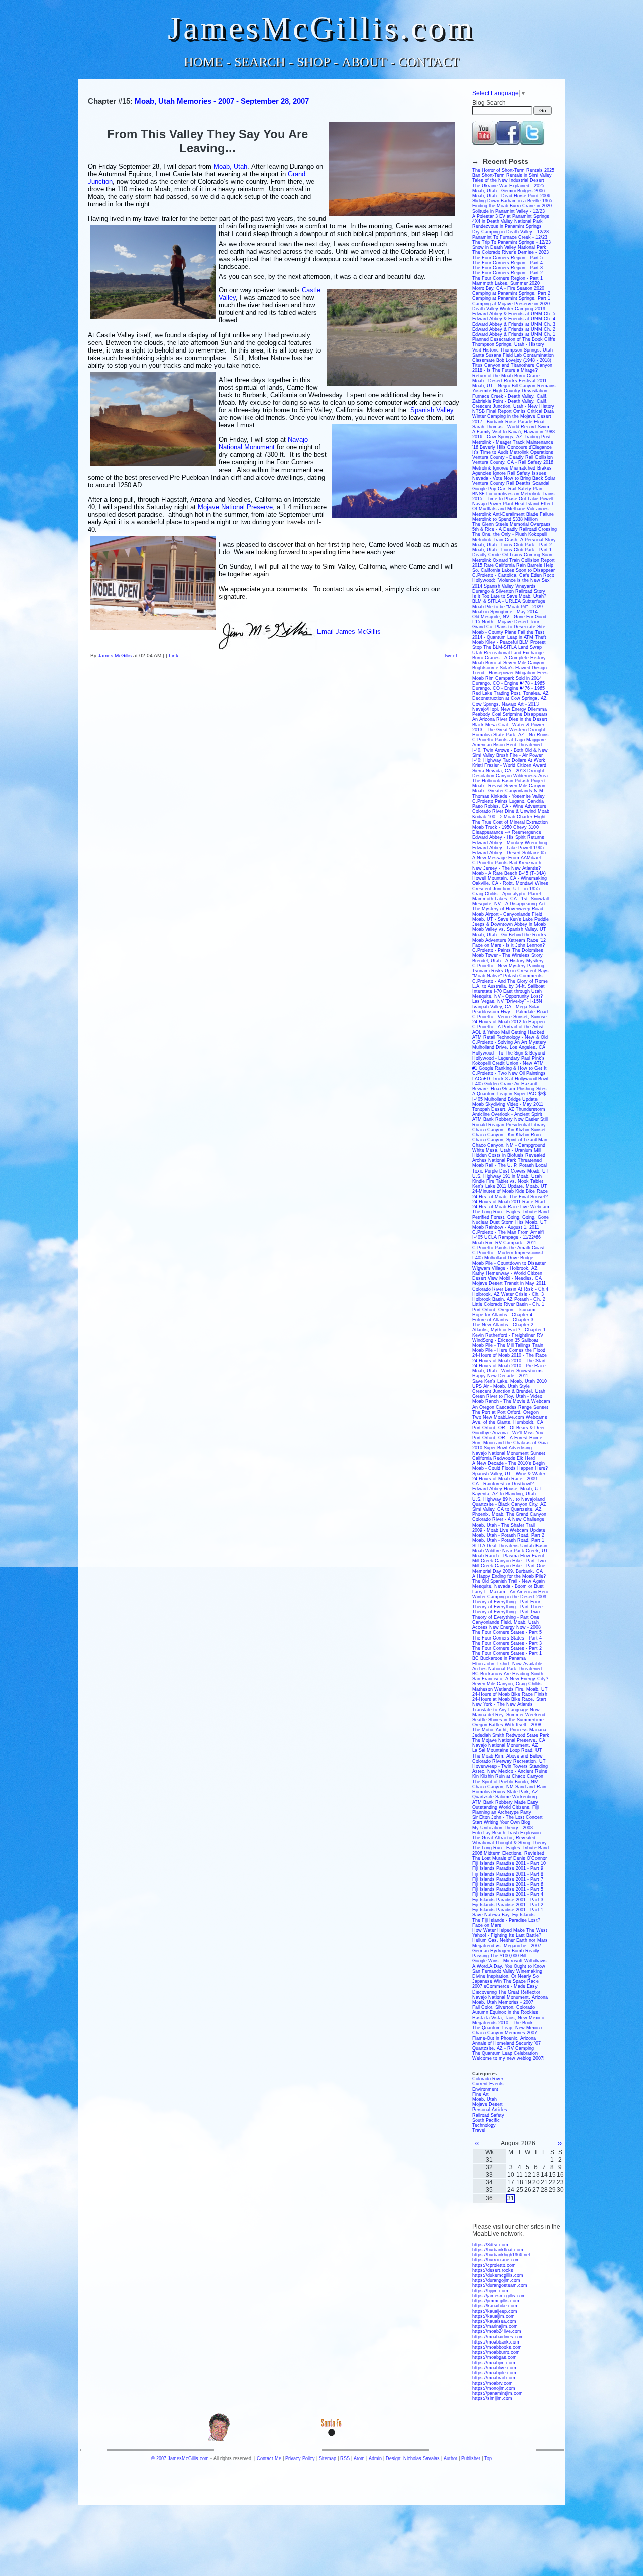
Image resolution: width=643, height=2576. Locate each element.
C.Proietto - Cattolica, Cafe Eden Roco (513, 575)
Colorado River (488, 2079)
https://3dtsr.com (490, 2245)
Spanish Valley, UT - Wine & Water (509, 1474)
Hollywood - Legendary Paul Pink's (508, 1058)
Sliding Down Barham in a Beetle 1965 (512, 201)
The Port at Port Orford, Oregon (505, 1412)
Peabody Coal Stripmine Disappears (510, 714)
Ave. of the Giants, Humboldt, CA (508, 1422)
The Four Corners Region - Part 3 (507, 268)
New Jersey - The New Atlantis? (506, 868)
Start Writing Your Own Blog (501, 1822)
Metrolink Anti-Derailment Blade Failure (513, 514)
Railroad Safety (488, 2115)
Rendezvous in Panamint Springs (507, 226)
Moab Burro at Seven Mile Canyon (508, 663)
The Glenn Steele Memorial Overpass (511, 524)
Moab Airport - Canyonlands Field (507, 914)
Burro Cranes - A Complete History (509, 658)
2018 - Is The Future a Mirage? (505, 370)
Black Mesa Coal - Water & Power (508, 725)
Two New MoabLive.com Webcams (510, 1417)
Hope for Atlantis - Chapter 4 (502, 1315)
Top (488, 2458)
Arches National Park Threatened (507, 1160)
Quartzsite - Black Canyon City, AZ (509, 1504)
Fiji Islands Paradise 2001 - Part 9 (508, 1868)
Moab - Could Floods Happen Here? (510, 1468)
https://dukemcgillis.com (498, 2275)
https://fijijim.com (490, 2291)
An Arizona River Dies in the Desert (510, 719)
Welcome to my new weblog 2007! (508, 2058)
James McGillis (115, 656)
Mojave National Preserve (235, 507)
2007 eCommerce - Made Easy (505, 1986)
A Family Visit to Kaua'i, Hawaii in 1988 (513, 432)
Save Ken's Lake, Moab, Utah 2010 (509, 1381)
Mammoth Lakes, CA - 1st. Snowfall (510, 899)
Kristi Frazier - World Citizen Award (509, 765)
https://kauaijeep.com (495, 2311)
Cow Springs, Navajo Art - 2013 (505, 704)
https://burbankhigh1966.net (501, 2255)
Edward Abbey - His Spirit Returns (508, 837)
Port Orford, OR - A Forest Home (507, 1438)
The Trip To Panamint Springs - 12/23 (511, 242)
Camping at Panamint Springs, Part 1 (511, 298)
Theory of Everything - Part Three (507, 1607)
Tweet (450, 656)
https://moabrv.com (493, 2383)
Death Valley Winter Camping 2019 (509, 309)
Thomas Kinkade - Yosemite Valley (508, 796)
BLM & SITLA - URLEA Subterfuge (509, 601)
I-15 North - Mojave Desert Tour (506, 622)
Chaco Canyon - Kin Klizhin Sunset (509, 1130)
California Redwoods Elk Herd (504, 1458)
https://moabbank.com (496, 2342)
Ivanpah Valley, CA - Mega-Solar (506, 1007)
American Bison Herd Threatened (507, 745)
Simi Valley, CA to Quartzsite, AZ (507, 1509)
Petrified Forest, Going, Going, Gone (510, 1217)
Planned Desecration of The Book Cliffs (514, 339)
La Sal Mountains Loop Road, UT (507, 1750)
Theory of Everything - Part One (506, 1617)
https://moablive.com (494, 2368)
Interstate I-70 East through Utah (507, 991)
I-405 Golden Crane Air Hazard (504, 1084)
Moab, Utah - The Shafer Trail (504, 1525)
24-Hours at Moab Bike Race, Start (509, 1699)
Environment (485, 2089)
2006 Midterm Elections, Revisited (508, 1853)
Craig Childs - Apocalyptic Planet (507, 894)
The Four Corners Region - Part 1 (507, 278)
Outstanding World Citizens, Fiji (505, 1807)
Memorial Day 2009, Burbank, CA (507, 1571)
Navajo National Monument (263, 443)
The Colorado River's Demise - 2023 (510, 252)
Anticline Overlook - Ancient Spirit (507, 1114)
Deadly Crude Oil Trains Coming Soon (512, 555)
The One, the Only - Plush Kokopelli (510, 534)
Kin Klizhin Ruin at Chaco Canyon (508, 1776)
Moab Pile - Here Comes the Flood (509, 1350)
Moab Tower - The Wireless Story (507, 955)
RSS (345, 2458)
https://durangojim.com (496, 2280)
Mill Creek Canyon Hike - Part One (509, 1566)
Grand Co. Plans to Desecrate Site (509, 627)
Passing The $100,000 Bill (499, 1956)
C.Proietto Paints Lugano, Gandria (508, 801)
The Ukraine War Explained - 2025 (508, 186)
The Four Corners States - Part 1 (507, 1653)
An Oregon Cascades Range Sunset (510, 1407)
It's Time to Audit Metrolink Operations (513, 452)
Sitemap (328, 2458)
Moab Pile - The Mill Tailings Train (508, 1345)
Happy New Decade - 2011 (500, 1376)
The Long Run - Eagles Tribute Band (510, 1212)
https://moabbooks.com (497, 2347)
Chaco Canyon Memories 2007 (505, 2033)
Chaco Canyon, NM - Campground (509, 1145)
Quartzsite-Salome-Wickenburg (505, 1797)
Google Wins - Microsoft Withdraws (509, 1961)
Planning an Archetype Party (502, 1812)
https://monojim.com (494, 2388)
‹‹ (477, 2143)
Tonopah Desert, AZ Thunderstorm (509, 1109)
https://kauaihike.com (495, 2306)
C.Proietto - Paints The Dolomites (508, 950)
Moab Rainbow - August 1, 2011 (506, 1227)
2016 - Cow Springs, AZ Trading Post (511, 437)
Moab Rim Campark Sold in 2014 (507, 678)
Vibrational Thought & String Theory (509, 1843)
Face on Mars (487, 1925)
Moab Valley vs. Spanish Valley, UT (509, 929)
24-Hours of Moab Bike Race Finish (510, 1694)
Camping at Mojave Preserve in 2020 (511, 304)
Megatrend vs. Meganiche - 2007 (507, 1946)
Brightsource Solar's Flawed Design (509, 668)
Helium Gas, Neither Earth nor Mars (510, 1940)
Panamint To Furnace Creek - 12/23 (510, 237)
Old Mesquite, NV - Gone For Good (509, 617)
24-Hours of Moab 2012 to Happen (508, 1022)
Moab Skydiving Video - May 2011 (508, 1104)
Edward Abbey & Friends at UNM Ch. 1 (514, 334)
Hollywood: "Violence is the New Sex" (512, 580)
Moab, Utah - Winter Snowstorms (507, 1371)
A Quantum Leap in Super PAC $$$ (509, 1094)
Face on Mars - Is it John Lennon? (508, 945)
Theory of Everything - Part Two (506, 1612)
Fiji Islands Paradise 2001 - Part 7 (508, 1879)
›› (560, 2143)
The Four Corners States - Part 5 (507, 1632)
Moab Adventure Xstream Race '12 (509, 940)
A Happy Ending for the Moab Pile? (509, 1576)
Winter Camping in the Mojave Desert (512, 416)
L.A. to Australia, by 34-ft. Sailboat (508, 986)
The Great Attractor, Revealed (504, 1838)
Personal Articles (490, 2110)
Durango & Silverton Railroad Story (509, 591)
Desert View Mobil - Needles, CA (507, 1278)
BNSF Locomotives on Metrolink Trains (513, 494)
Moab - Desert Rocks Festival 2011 (509, 381)
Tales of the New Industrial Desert (508, 180)
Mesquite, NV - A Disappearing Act (509, 904)
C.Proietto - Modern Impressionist (508, 1253)
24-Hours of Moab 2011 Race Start (509, 1202)
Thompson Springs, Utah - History (508, 344)
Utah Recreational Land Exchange (508, 653)
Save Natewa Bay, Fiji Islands (504, 1915)
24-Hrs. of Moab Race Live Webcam (511, 1207)
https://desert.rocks (493, 2270)
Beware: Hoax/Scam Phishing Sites (509, 1089)
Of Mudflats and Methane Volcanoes (510, 509)
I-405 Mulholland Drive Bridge (503, 1258)
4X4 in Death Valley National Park (507, 221)
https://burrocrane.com (496, 2260)
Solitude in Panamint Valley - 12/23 (508, 211)
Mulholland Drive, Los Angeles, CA (509, 1047)
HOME (203, 62)
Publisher (471, 2458)
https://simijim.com (492, 2398)
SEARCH (260, 62)
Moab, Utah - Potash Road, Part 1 (508, 1540)
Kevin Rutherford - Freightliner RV (508, 1335)
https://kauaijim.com (494, 2316)
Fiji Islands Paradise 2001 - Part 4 (508, 1894)
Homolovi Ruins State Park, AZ (505, 1792)
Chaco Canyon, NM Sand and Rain (509, 1787)
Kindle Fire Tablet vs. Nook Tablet (508, 1181)
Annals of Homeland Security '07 (506, 2043)
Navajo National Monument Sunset (509, 1453)
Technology (484, 2125)
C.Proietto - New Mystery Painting (508, 966)
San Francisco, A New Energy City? (510, 1679)
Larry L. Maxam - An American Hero (510, 1592)
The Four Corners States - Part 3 (507, 1643)
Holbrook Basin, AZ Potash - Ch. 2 (509, 1299)
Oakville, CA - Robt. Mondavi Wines (510, 883)
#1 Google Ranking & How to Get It (509, 1068)
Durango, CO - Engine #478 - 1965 (508, 683)
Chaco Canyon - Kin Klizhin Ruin (506, 1135)
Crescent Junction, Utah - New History (513, 406)
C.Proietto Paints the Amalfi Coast (508, 1248)
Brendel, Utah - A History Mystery (508, 961)
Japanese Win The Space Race (505, 1981)
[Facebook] (508, 143)
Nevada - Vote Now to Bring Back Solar (514, 478)
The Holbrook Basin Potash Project (509, 781)
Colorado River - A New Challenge (508, 1519)
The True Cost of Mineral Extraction (510, 822)
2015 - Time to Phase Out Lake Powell (513, 499)
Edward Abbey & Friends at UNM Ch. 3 (514, 324)
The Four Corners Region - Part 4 (507, 263)
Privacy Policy (300, 2458)
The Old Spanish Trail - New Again (508, 1581)
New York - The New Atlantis (503, 1704)
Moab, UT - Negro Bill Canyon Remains (514, 386)
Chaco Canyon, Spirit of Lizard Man (510, 1140)
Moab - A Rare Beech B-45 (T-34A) (509, 873)
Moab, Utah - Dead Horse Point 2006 (511, 196)
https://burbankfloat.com (498, 2250)
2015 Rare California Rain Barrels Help (513, 565)
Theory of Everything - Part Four (506, 1602)
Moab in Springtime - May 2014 (505, 612)
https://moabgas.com (495, 2357)
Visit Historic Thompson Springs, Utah (512, 350)
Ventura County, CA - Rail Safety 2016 (513, 462)
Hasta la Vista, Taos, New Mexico (508, 2018)
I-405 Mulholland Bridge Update (505, 1099)
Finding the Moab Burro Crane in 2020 (512, 206)
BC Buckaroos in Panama (499, 1658)
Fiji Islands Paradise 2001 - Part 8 (508, 1874)
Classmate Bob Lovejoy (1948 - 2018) (512, 360)
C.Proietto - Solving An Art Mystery (509, 1042)
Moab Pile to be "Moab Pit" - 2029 (507, 607)
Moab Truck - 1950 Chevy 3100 (505, 827)
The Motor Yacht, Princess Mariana (509, 1730)
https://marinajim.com (495, 2326)
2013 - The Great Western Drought (509, 730)
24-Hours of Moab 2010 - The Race (509, 1355)
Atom (359, 2458)
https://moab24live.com (497, 2331)
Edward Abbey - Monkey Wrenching (510, 843)
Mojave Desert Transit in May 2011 (509, 1283)
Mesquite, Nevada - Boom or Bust (508, 1586)
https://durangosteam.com (500, 2285)
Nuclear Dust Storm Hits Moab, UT (509, 1222)
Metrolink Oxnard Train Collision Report (513, 560)
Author (450, 2458)
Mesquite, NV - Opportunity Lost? (507, 996)
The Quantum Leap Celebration (505, 2053)
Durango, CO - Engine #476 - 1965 (508, 688)
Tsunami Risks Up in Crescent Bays (510, 971)
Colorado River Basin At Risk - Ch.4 (510, 1289)
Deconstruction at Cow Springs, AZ (509, 698)
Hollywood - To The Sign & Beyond (509, 1053)
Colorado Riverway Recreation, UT (509, 1761)
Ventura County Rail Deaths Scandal (511, 483)
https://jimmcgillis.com (496, 2301)
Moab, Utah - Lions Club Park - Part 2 (512, 545)
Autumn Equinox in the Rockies (505, 2012)
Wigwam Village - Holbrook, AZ (505, 1268)
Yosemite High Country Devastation (510, 391)
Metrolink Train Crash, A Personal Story (514, 540)
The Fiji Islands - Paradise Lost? (506, 1920)
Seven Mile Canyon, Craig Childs (507, 1684)
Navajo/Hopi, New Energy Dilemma (509, 709)
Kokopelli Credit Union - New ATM (508, 1063)
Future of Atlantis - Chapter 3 (503, 1320)
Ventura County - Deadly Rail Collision (512, 457)
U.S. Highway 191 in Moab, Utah (507, 1176)
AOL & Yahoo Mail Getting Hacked (508, 1032)
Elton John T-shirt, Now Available (507, 1664)
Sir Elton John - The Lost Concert (507, 1817)
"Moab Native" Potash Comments (507, 976)
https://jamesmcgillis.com (499, 2296)
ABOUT (364, 62)
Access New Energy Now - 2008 (506, 1627)
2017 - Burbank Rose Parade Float (508, 422)
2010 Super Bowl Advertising (502, 1448)
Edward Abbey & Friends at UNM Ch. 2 (514, 329)
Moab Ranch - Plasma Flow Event (508, 1556)
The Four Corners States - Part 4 (507, 1638)
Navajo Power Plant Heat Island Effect (513, 504)
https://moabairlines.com (498, 2337)
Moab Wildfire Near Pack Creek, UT (510, 1551)
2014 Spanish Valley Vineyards (504, 586)
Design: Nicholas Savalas (413, 2458)
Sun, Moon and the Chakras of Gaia (510, 1443)
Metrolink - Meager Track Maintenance (513, 442)
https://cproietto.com (494, 2265)
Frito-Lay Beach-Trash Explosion (506, 1833)
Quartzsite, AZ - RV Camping (503, 2048)
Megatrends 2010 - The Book (503, 2023)
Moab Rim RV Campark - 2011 (504, 1243)
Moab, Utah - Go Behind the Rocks (509, 935)
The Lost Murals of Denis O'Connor (509, 1858)
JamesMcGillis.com (321, 28)
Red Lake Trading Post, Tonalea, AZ (510, 693)
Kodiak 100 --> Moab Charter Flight (509, 817)
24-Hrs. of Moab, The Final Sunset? (510, 1197)
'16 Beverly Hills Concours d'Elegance (512, 447)
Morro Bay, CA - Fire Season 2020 (508, 288)
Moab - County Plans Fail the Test (508, 632)
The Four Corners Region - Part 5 (507, 258)
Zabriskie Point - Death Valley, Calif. (510, 401)
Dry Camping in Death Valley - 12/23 (510, 232)
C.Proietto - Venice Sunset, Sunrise (509, 1017)
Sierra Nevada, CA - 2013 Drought (508, 771)
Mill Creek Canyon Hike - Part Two (509, 1561)
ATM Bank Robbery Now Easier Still (510, 1119)
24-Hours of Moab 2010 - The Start (509, 1361)
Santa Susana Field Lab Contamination (513, 355)
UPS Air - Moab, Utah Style (501, 1386)
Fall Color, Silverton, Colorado (504, 2007)
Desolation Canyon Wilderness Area (510, 776)
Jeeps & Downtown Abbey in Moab (509, 924)
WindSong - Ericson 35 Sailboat (505, 1340)
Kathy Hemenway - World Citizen (507, 1273)
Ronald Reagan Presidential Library (509, 1125)
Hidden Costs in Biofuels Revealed (509, 1155)
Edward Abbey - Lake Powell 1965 (508, 848)
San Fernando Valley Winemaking (507, 1971)
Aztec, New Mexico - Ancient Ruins (510, 1771)
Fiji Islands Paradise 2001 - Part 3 (508, 1900)
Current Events (488, 2084)
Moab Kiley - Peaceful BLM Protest (509, 642)
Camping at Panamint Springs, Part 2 (511, 293)
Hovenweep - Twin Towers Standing (510, 1766)
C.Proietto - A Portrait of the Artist (508, 1027)
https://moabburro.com (496, 2352)
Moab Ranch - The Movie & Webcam (511, 1401)
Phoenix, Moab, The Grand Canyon (509, 1514)
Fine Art (480, 2094)
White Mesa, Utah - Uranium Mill (507, 1150)
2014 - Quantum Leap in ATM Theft (509, 637)
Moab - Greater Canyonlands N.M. (508, 791)
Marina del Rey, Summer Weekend (509, 1715)
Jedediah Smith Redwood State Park (511, 1735)
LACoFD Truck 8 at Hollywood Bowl (510, 1079)
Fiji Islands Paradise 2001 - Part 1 (508, 1910)
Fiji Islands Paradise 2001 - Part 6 (508, 1884)
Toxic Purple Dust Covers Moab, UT (510, 1171)
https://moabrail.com (494, 2378)
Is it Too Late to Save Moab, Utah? (509, 596)
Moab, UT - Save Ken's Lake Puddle (510, 919)
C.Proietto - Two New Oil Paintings (509, 1073)
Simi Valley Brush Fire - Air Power (507, 755)
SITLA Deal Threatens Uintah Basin (510, 1546)
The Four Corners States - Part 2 (507, 1648)
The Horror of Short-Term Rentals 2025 (513, 170)
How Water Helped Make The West (510, 1930)
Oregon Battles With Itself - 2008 (507, 1725)
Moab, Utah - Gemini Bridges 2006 (508, 191)
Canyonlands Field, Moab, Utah (505, 1622)
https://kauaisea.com (494, 2321)
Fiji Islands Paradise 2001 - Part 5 (508, 1889)
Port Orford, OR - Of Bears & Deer (508, 1428)
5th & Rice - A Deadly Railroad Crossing (514, 529)
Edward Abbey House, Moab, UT (507, 1489)
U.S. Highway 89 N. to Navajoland (508, 1499)
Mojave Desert (488, 2104)
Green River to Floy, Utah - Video (507, 1396)
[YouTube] (484, 143)
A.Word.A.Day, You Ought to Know (509, 1966)
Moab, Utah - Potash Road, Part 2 (508, 1535)
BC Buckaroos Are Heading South (508, 1674)
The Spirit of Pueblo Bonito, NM (505, 1782)
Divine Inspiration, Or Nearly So (505, 1976)
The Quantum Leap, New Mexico (507, 2028)
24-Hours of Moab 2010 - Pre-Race (509, 1366)
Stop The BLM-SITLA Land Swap (507, 647)
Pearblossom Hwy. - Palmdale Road (510, 1012)
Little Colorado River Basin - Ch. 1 (508, 1304)
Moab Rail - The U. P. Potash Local (509, 1165)
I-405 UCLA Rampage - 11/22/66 (506, 1237)
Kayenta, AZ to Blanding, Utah (504, 1494)
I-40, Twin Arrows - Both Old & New (510, 750)
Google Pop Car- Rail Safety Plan (507, 489)
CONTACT (429, 62)
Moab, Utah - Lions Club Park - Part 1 (512, 550)
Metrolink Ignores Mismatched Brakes (512, 468)
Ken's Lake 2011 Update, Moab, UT (510, 1186)
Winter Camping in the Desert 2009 (509, 1597)
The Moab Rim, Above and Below (507, 1756)
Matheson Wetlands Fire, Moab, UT (510, 1689)
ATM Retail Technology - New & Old (510, 1037)
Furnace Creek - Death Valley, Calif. (510, 396)
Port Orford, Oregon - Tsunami (504, 1310)
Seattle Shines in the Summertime (508, 1720)
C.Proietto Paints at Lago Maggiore (509, 740)
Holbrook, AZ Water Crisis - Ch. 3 (508, 1294)
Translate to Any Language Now (506, 1710)
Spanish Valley (432, 410)
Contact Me (269, 2458)
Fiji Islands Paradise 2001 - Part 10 (509, 1863)
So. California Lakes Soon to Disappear (513, 570)
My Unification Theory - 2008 (503, 1828)
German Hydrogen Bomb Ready (506, 1951)
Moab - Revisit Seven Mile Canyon (509, 786)
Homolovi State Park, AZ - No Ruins (510, 735)
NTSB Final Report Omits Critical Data (513, 411)
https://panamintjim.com (498, 2393)
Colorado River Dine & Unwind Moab (511, 811)
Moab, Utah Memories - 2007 (503, 2002)
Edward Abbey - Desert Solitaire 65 (509, 853)
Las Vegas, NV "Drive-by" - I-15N (507, 1001)
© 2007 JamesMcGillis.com (180, 2458)
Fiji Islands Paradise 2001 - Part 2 (508, 1905)
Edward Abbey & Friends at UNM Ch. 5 (514, 314)
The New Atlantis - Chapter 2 (503, 1325)
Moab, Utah (230, 166)
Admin (375, 2458)
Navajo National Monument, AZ (505, 1745)
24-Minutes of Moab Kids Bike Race (510, 1191)
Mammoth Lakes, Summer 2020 (506, 283)
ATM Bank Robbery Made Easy (505, 1802)
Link (174, 656)
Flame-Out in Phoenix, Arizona (504, 2038)
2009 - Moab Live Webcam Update (509, 1530)
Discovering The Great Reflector (506, 1992)
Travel (479, 2130)
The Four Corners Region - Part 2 (507, 273)
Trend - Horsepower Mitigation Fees (510, 673)
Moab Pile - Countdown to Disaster (509, 1263)
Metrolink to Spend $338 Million (505, 519)
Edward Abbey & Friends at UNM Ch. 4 (514, 319)
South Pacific (486, 2120)
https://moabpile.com (494, 2373)
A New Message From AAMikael (506, 858)
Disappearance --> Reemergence (507, 832)
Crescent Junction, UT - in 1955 (506, 889)
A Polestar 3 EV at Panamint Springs (511, 216)
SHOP (313, 62)
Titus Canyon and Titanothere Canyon (512, 365)
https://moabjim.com (494, 2363)
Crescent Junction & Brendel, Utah (509, 1391)
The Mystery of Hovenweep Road (508, 909)
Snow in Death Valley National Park (509, 247)
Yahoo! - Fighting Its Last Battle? (507, 1935)
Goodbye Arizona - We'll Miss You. (508, 1433)
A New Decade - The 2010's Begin (508, 1463)
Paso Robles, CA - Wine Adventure (509, 806)
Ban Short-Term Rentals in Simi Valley (512, 175)
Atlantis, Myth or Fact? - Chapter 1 (509, 1330)
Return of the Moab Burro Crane (506, 376)
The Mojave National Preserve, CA (509, 1740)
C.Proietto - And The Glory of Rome (510, 981)
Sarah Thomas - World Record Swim (511, 427)
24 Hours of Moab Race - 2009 (505, 1479)
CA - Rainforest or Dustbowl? (503, 1484)
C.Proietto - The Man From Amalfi (508, 1232)
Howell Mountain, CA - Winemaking (509, 878)
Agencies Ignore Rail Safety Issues (509, 473)
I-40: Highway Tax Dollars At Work (509, 760)
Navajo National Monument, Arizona (510, 1997)
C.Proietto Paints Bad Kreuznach (507, 863)
